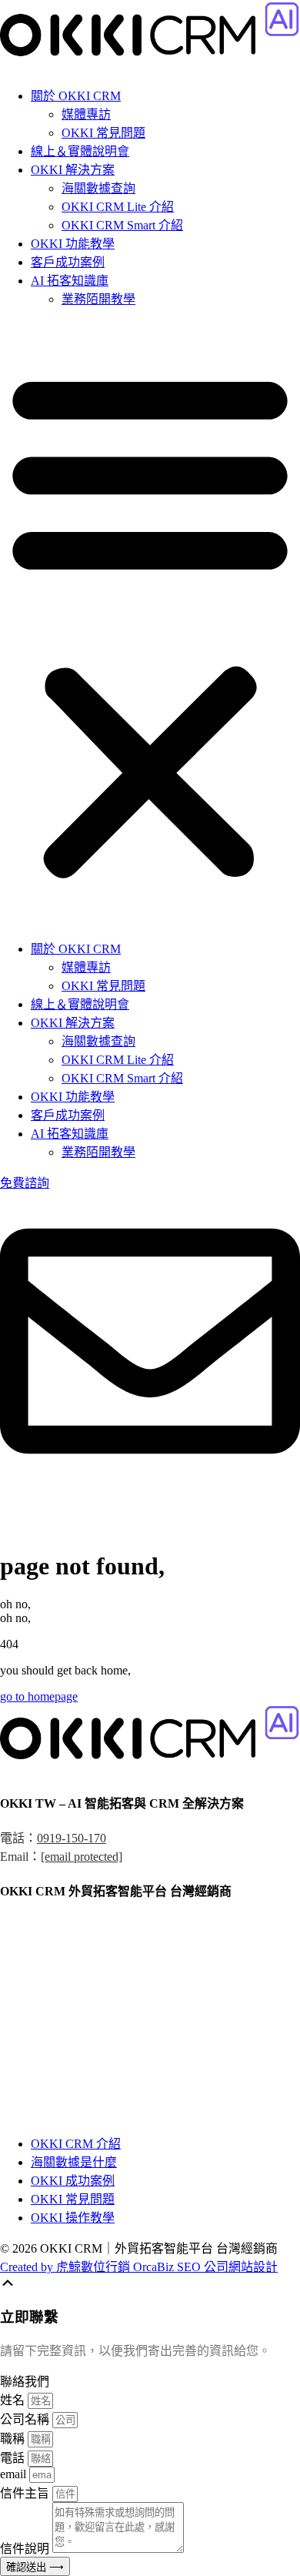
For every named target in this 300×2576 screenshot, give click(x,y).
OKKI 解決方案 (73, 170)
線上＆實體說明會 (80, 151)
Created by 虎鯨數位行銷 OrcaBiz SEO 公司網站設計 (139, 2267)
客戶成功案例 (68, 262)
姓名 (14, 2400)
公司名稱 (26, 2419)
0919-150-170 (72, 1838)
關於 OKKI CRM (76, 96)
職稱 (14, 2439)
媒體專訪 (86, 114)
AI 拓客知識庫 (70, 281)
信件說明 (26, 2549)
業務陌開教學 (98, 299)
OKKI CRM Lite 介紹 (118, 207)
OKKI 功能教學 (73, 244)
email (15, 2474)
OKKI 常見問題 (103, 133)
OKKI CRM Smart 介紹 (122, 225)
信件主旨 (26, 2493)
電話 (14, 2458)
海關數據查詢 (98, 188)
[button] (150, 623)
